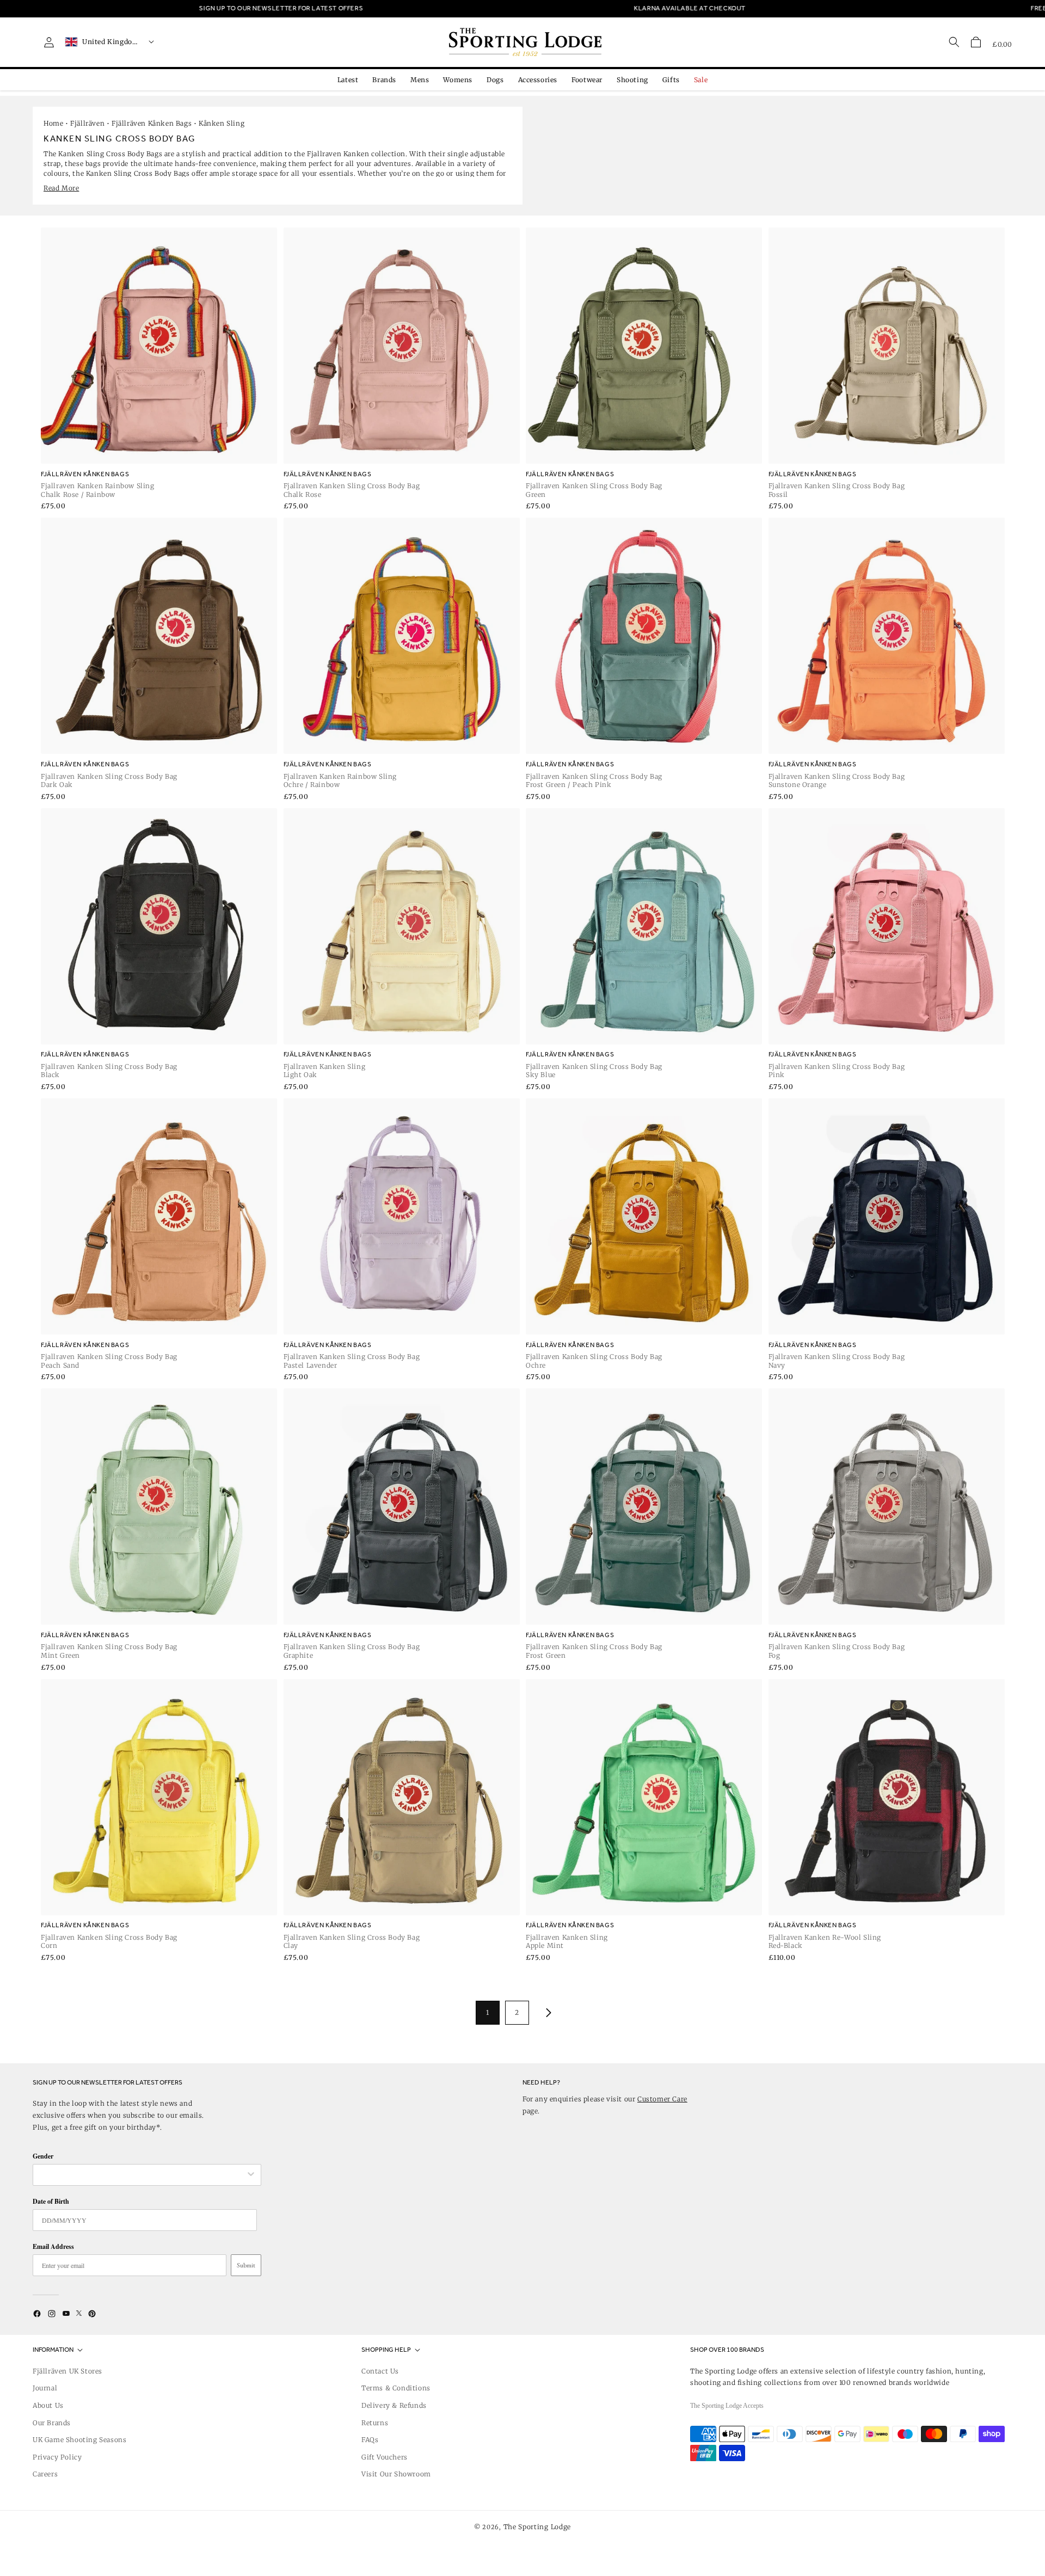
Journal (45, 2388)
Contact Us (380, 2371)
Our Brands (52, 2423)
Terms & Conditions (396, 2388)
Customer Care (662, 2099)
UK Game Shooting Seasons (79, 2440)
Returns (375, 2423)
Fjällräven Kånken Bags (152, 123)
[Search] (954, 42)
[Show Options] (251, 2175)
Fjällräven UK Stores (67, 2371)
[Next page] (546, 2013)
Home (53, 123)
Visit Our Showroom (396, 2474)
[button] (976, 42)
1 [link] (488, 2012)
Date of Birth (51, 2201)
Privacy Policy (57, 2457)
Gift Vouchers (385, 2457)
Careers (45, 2474)
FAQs (370, 2440)
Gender (43, 2156)
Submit (246, 2265)
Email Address (53, 2246)
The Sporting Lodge (537, 2527)
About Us (48, 2405)
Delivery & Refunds (394, 2405)
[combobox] (142, 2175)
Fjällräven (87, 123)
